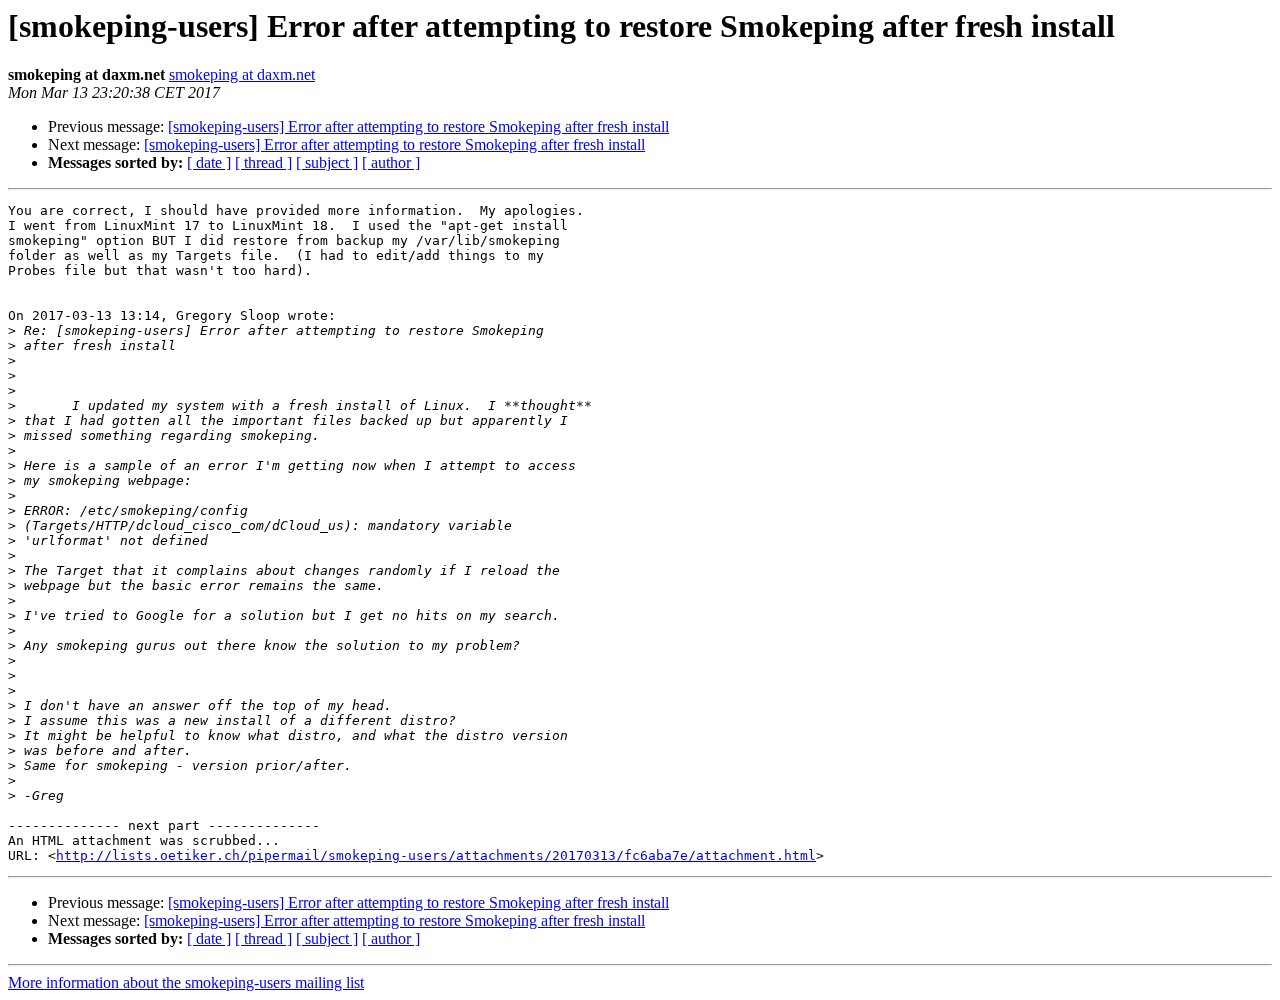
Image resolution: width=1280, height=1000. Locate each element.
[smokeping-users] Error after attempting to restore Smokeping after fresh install (418, 126)
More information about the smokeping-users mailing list (186, 982)
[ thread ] (263, 162)
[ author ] (391, 162)
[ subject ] (327, 162)
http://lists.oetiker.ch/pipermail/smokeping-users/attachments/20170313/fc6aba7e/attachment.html (436, 855)
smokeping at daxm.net (242, 74)
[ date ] (209, 162)
